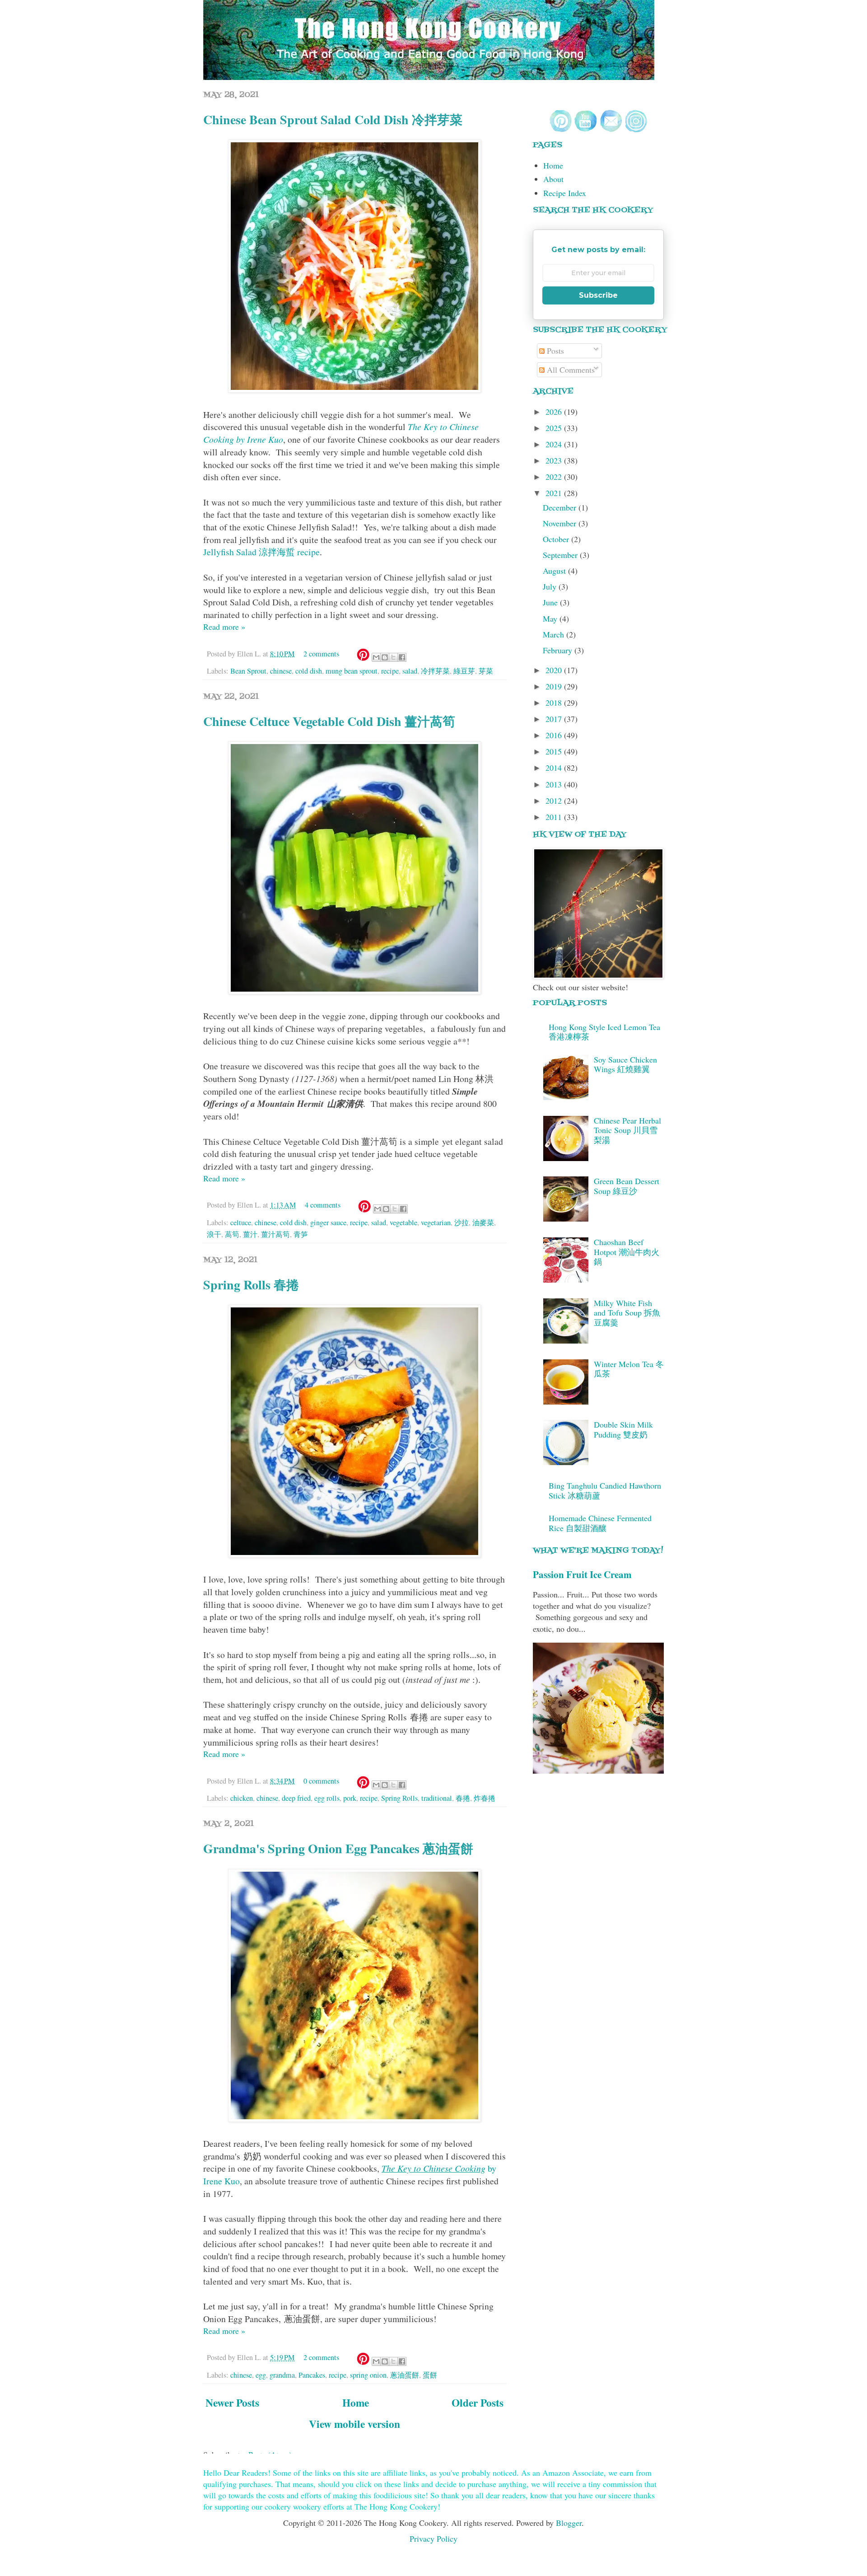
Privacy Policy (433, 2539)
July (551, 586)
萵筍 (232, 1234)
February (559, 650)
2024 (555, 444)
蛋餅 (430, 2375)
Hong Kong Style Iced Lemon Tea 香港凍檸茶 (604, 1032)
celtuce (241, 1222)
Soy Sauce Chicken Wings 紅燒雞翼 (625, 1064)
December (561, 507)
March (555, 634)
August (555, 571)
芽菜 (486, 671)
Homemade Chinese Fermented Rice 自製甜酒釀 (600, 1523)
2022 (555, 477)
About (553, 179)
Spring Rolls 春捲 (251, 1285)
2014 (555, 768)
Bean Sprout (248, 671)
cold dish (309, 671)
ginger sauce (328, 1222)
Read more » (224, 627)
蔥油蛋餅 (405, 2375)
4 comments (323, 1205)
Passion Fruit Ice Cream (582, 1574)
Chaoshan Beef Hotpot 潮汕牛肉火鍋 (627, 1252)
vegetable (403, 1222)
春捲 (463, 1798)
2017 (555, 719)
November (561, 523)
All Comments (570, 370)
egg (261, 2375)
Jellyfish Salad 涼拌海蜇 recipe (261, 552)
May (551, 618)
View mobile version (354, 2424)
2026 (555, 412)
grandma (282, 2375)
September (561, 555)
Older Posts (478, 2403)
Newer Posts (232, 2403)
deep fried (296, 1798)
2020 (555, 670)
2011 (555, 817)
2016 (555, 735)
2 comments (321, 654)
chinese (281, 671)
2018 (555, 703)
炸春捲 (485, 1798)
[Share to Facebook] (402, 657)
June (551, 602)
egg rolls (327, 1798)
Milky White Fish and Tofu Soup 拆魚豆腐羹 (627, 1313)
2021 (555, 493)
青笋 (301, 1234)
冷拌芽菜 (435, 671)
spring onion (368, 2375)
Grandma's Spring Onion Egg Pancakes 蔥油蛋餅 (338, 1848)
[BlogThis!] (385, 657)
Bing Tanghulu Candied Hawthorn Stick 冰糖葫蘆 (605, 1490)
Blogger (569, 2523)
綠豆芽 (464, 671)
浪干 (214, 1234)
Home (356, 2403)
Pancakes (312, 2375)
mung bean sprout (352, 671)
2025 (555, 428)
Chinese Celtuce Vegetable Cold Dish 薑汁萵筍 (329, 721)
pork (350, 1798)
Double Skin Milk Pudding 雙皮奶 (623, 1429)
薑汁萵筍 (275, 1234)
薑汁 (250, 1234)
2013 (555, 784)
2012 (555, 801)
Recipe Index (565, 193)
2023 (555, 460)
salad (410, 671)
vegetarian (436, 1222)
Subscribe (598, 295)
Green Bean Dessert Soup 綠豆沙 (627, 1186)
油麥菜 (483, 1222)
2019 (555, 686)
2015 (555, 751)
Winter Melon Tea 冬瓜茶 (629, 1369)
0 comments (321, 1781)
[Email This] (376, 657)
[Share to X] (393, 657)
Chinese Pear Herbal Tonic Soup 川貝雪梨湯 (627, 1130)
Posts (554, 351)
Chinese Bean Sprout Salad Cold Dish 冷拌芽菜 (333, 119)
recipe (390, 671)
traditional (437, 1798)
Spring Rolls (399, 1798)
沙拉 (461, 1222)
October (557, 539)
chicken (242, 1798)
